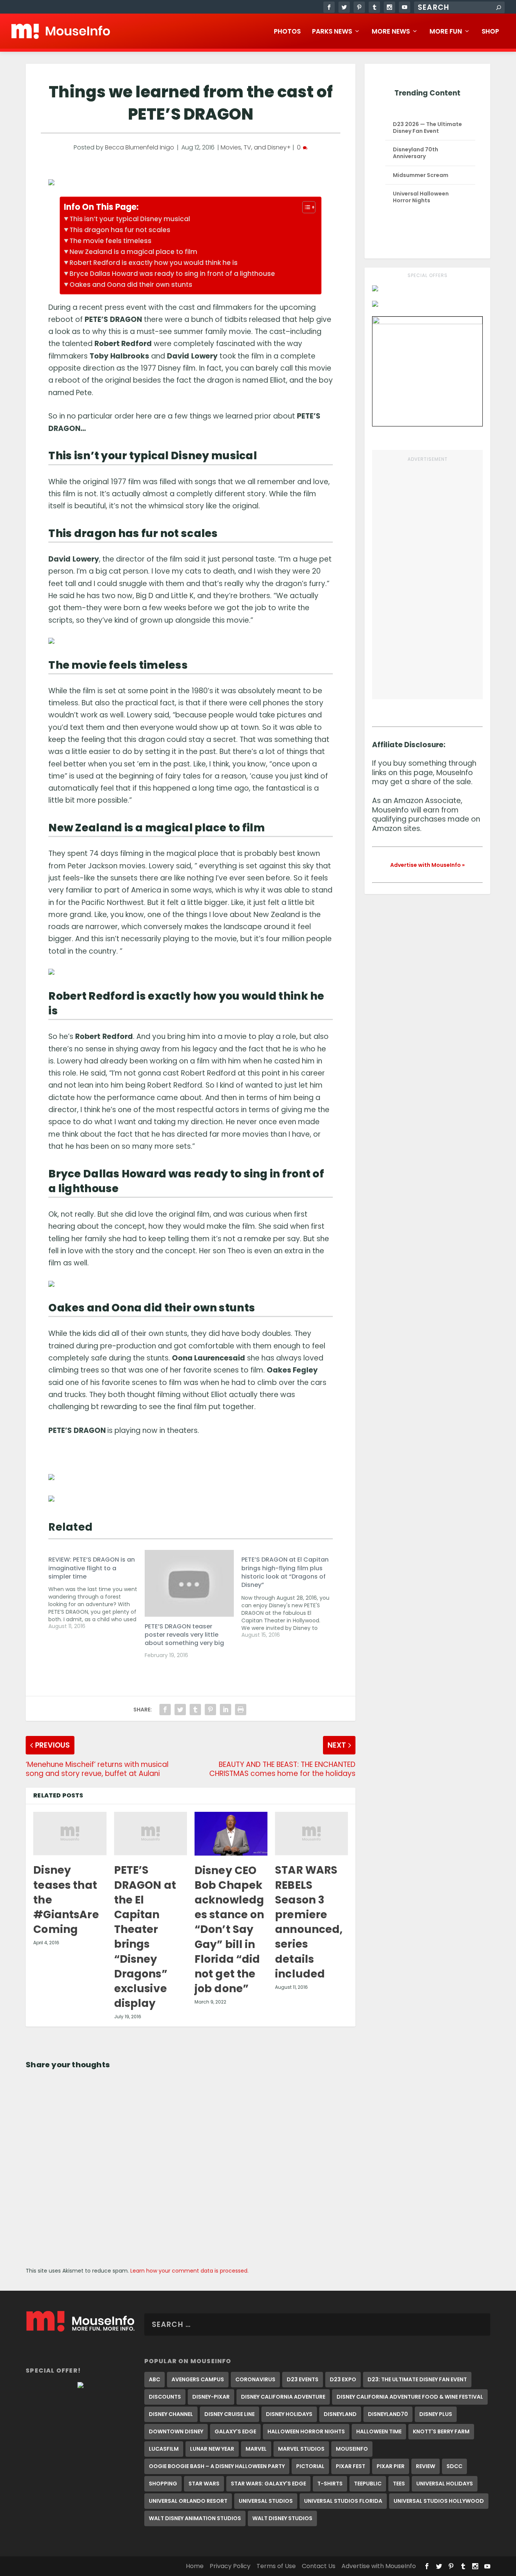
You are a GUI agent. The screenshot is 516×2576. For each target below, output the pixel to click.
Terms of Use (276, 2566)
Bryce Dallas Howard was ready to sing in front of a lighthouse (172, 274)
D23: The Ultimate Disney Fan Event (417, 2379)
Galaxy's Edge (235, 2431)
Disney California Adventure (283, 2397)
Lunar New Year (212, 2449)
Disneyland (340, 2414)
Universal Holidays (445, 2484)
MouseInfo (352, 2449)
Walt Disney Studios (282, 2518)
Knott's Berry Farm (441, 2431)
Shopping (163, 2484)
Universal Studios (266, 2501)
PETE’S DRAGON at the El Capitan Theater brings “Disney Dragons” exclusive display (145, 1937)
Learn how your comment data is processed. (189, 2271)
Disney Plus (436, 2414)
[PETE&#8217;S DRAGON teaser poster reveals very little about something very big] (189, 1583)
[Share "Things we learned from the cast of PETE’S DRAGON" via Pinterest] (210, 1710)
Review (426, 2466)
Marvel (256, 2449)
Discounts (165, 2397)
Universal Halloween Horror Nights (421, 197)
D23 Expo (343, 2379)
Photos (287, 32)
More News (391, 32)
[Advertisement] (428, 577)
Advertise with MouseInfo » (427, 865)
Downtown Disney (176, 2431)
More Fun (446, 32)
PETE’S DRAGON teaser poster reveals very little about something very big (184, 1635)
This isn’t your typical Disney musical (130, 219)
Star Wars (204, 2484)
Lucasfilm (164, 2449)
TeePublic (368, 2484)
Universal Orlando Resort (188, 2501)
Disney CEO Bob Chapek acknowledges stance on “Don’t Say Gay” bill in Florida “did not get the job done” (229, 1930)
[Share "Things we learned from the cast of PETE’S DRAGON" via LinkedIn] (226, 1710)
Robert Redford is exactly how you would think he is (154, 263)
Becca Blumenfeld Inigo (140, 147)
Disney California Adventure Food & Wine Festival (410, 2397)
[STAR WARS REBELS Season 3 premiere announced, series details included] (311, 1834)
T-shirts (330, 2484)
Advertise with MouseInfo (379, 2566)
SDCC (454, 2466)
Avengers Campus (198, 2379)
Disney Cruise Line (229, 2414)
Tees (399, 2484)
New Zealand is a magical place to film (133, 252)
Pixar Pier (391, 2466)
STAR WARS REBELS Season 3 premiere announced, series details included (309, 1922)
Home (195, 2566)
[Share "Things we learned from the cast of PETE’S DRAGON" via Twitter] (180, 1710)
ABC (154, 2379)
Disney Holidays (289, 2414)
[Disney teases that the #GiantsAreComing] (70, 1834)
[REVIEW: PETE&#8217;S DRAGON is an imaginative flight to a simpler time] (97, 1590)
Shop (490, 32)
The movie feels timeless (110, 241)
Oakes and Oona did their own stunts (131, 285)
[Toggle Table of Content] (305, 207)
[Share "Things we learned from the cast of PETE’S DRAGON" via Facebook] (165, 1710)
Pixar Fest (351, 2466)
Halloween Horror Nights (306, 2431)
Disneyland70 (388, 2414)
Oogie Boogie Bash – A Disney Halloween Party (217, 2466)
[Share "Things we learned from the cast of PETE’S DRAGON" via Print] (241, 1710)
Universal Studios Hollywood (439, 2501)
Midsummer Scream (421, 175)
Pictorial (310, 2466)
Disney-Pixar (211, 2397)
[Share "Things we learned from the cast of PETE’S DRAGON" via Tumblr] (195, 1710)
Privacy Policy (230, 2566)
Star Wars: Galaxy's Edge (268, 2484)
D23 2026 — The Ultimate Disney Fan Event (427, 128)
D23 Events (303, 2379)
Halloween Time (379, 2431)
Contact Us (319, 2566)
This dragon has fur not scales (120, 230)
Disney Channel (171, 2414)
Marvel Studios (301, 2449)
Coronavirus (255, 2379)
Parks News (332, 32)
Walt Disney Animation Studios (195, 2518)
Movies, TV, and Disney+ (256, 147)
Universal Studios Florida (343, 2501)
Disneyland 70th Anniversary (416, 153)
